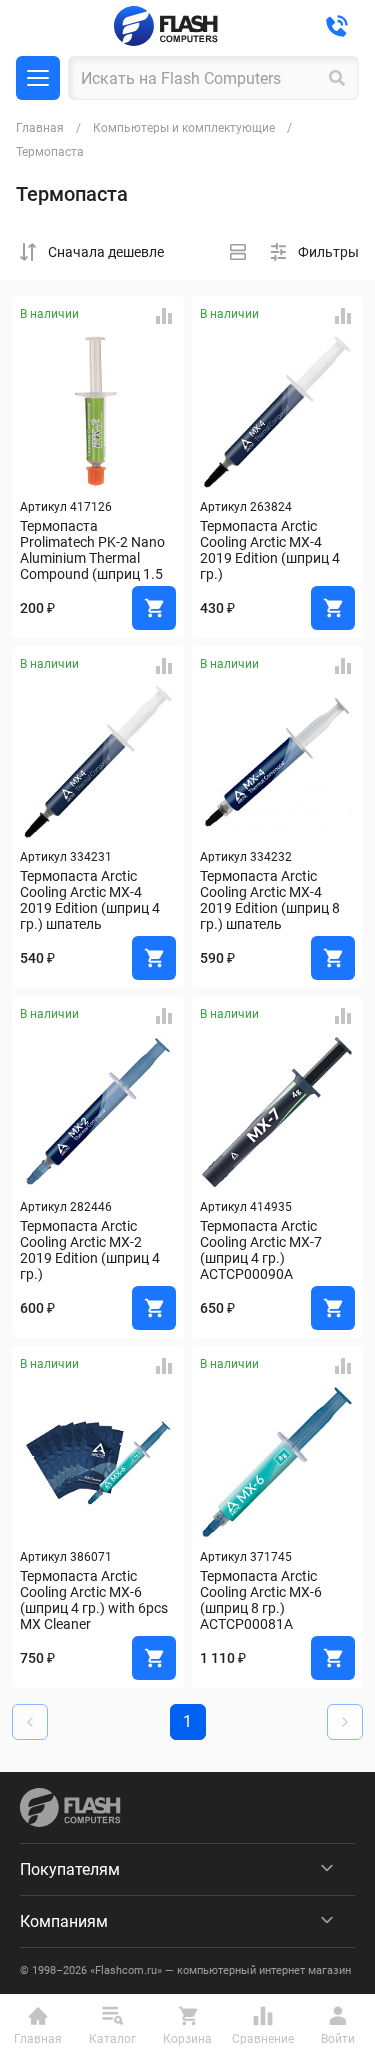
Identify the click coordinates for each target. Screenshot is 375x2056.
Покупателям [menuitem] (70, 1869)
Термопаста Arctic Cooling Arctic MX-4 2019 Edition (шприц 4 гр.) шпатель (91, 900)
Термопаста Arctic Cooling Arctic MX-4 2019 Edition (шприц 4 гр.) (271, 550)
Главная (40, 128)
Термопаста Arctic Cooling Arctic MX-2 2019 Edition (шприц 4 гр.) (91, 1250)
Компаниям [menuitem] (64, 1921)
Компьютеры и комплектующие (184, 128)
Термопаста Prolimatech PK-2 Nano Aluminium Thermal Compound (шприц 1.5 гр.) (94, 550)
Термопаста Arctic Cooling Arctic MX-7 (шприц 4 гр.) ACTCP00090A (262, 1250)
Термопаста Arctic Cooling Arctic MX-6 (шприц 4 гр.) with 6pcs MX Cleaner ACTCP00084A (95, 1600)
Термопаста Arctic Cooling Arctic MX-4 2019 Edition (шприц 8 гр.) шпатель (271, 900)
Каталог (38, 78)
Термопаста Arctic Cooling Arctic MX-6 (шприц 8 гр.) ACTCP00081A (262, 1600)
